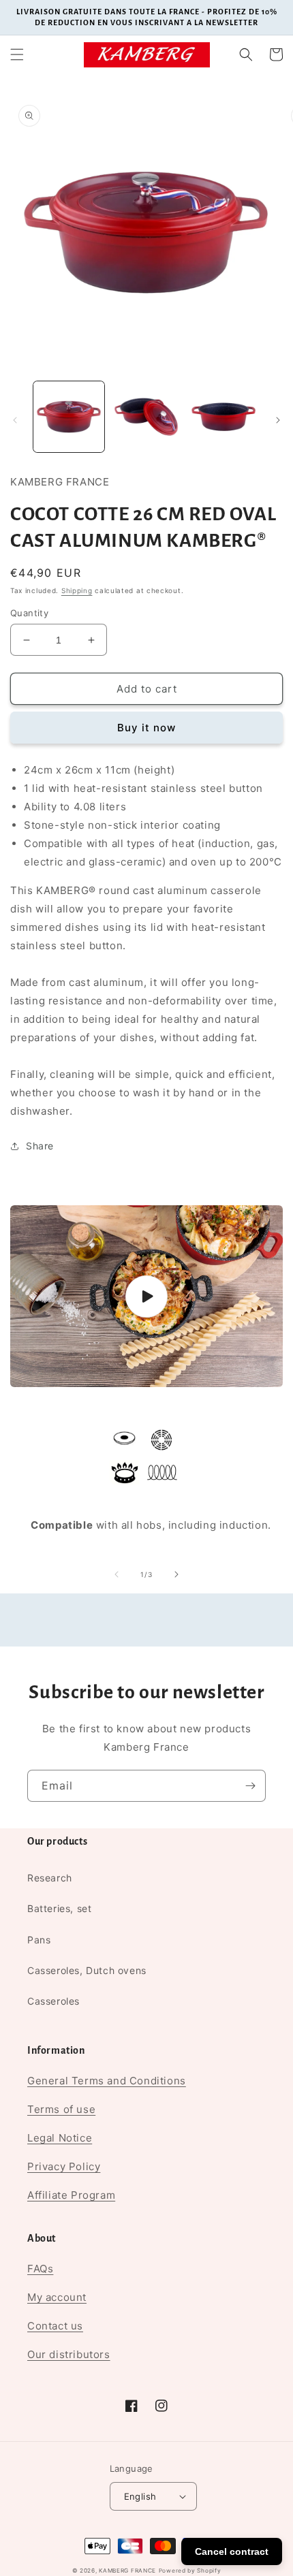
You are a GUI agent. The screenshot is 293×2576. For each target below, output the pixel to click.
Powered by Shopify (190, 2571)
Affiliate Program (71, 2195)
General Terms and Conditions (107, 2081)
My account (57, 2297)
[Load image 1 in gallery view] (69, 417)
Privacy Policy (64, 2166)
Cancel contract (232, 2551)
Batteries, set (59, 1908)
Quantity (29, 613)
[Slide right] (278, 420)
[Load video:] (146, 1296)
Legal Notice (60, 2138)
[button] (17, 54)
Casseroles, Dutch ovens (87, 1970)
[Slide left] (15, 420)
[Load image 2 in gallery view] (146, 417)
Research (50, 1878)
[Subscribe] (250, 1786)
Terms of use (61, 2109)
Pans (39, 1940)
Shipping (77, 590)
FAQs (40, 2269)
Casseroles (53, 2001)
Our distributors (69, 2354)
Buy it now (146, 728)
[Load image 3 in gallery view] (223, 417)
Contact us (55, 2326)
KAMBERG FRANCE (127, 2571)
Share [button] (40, 1146)
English (140, 2496)
